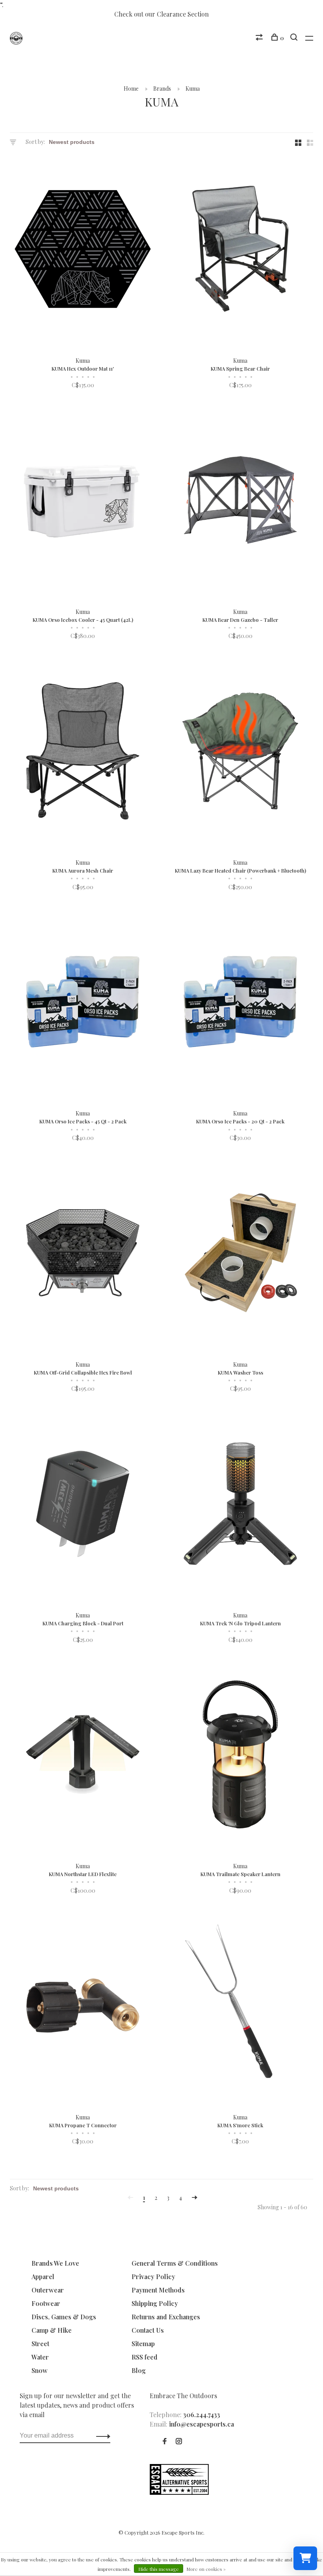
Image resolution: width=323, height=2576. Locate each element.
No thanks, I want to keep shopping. (238, 1389)
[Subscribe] (278, 1339)
